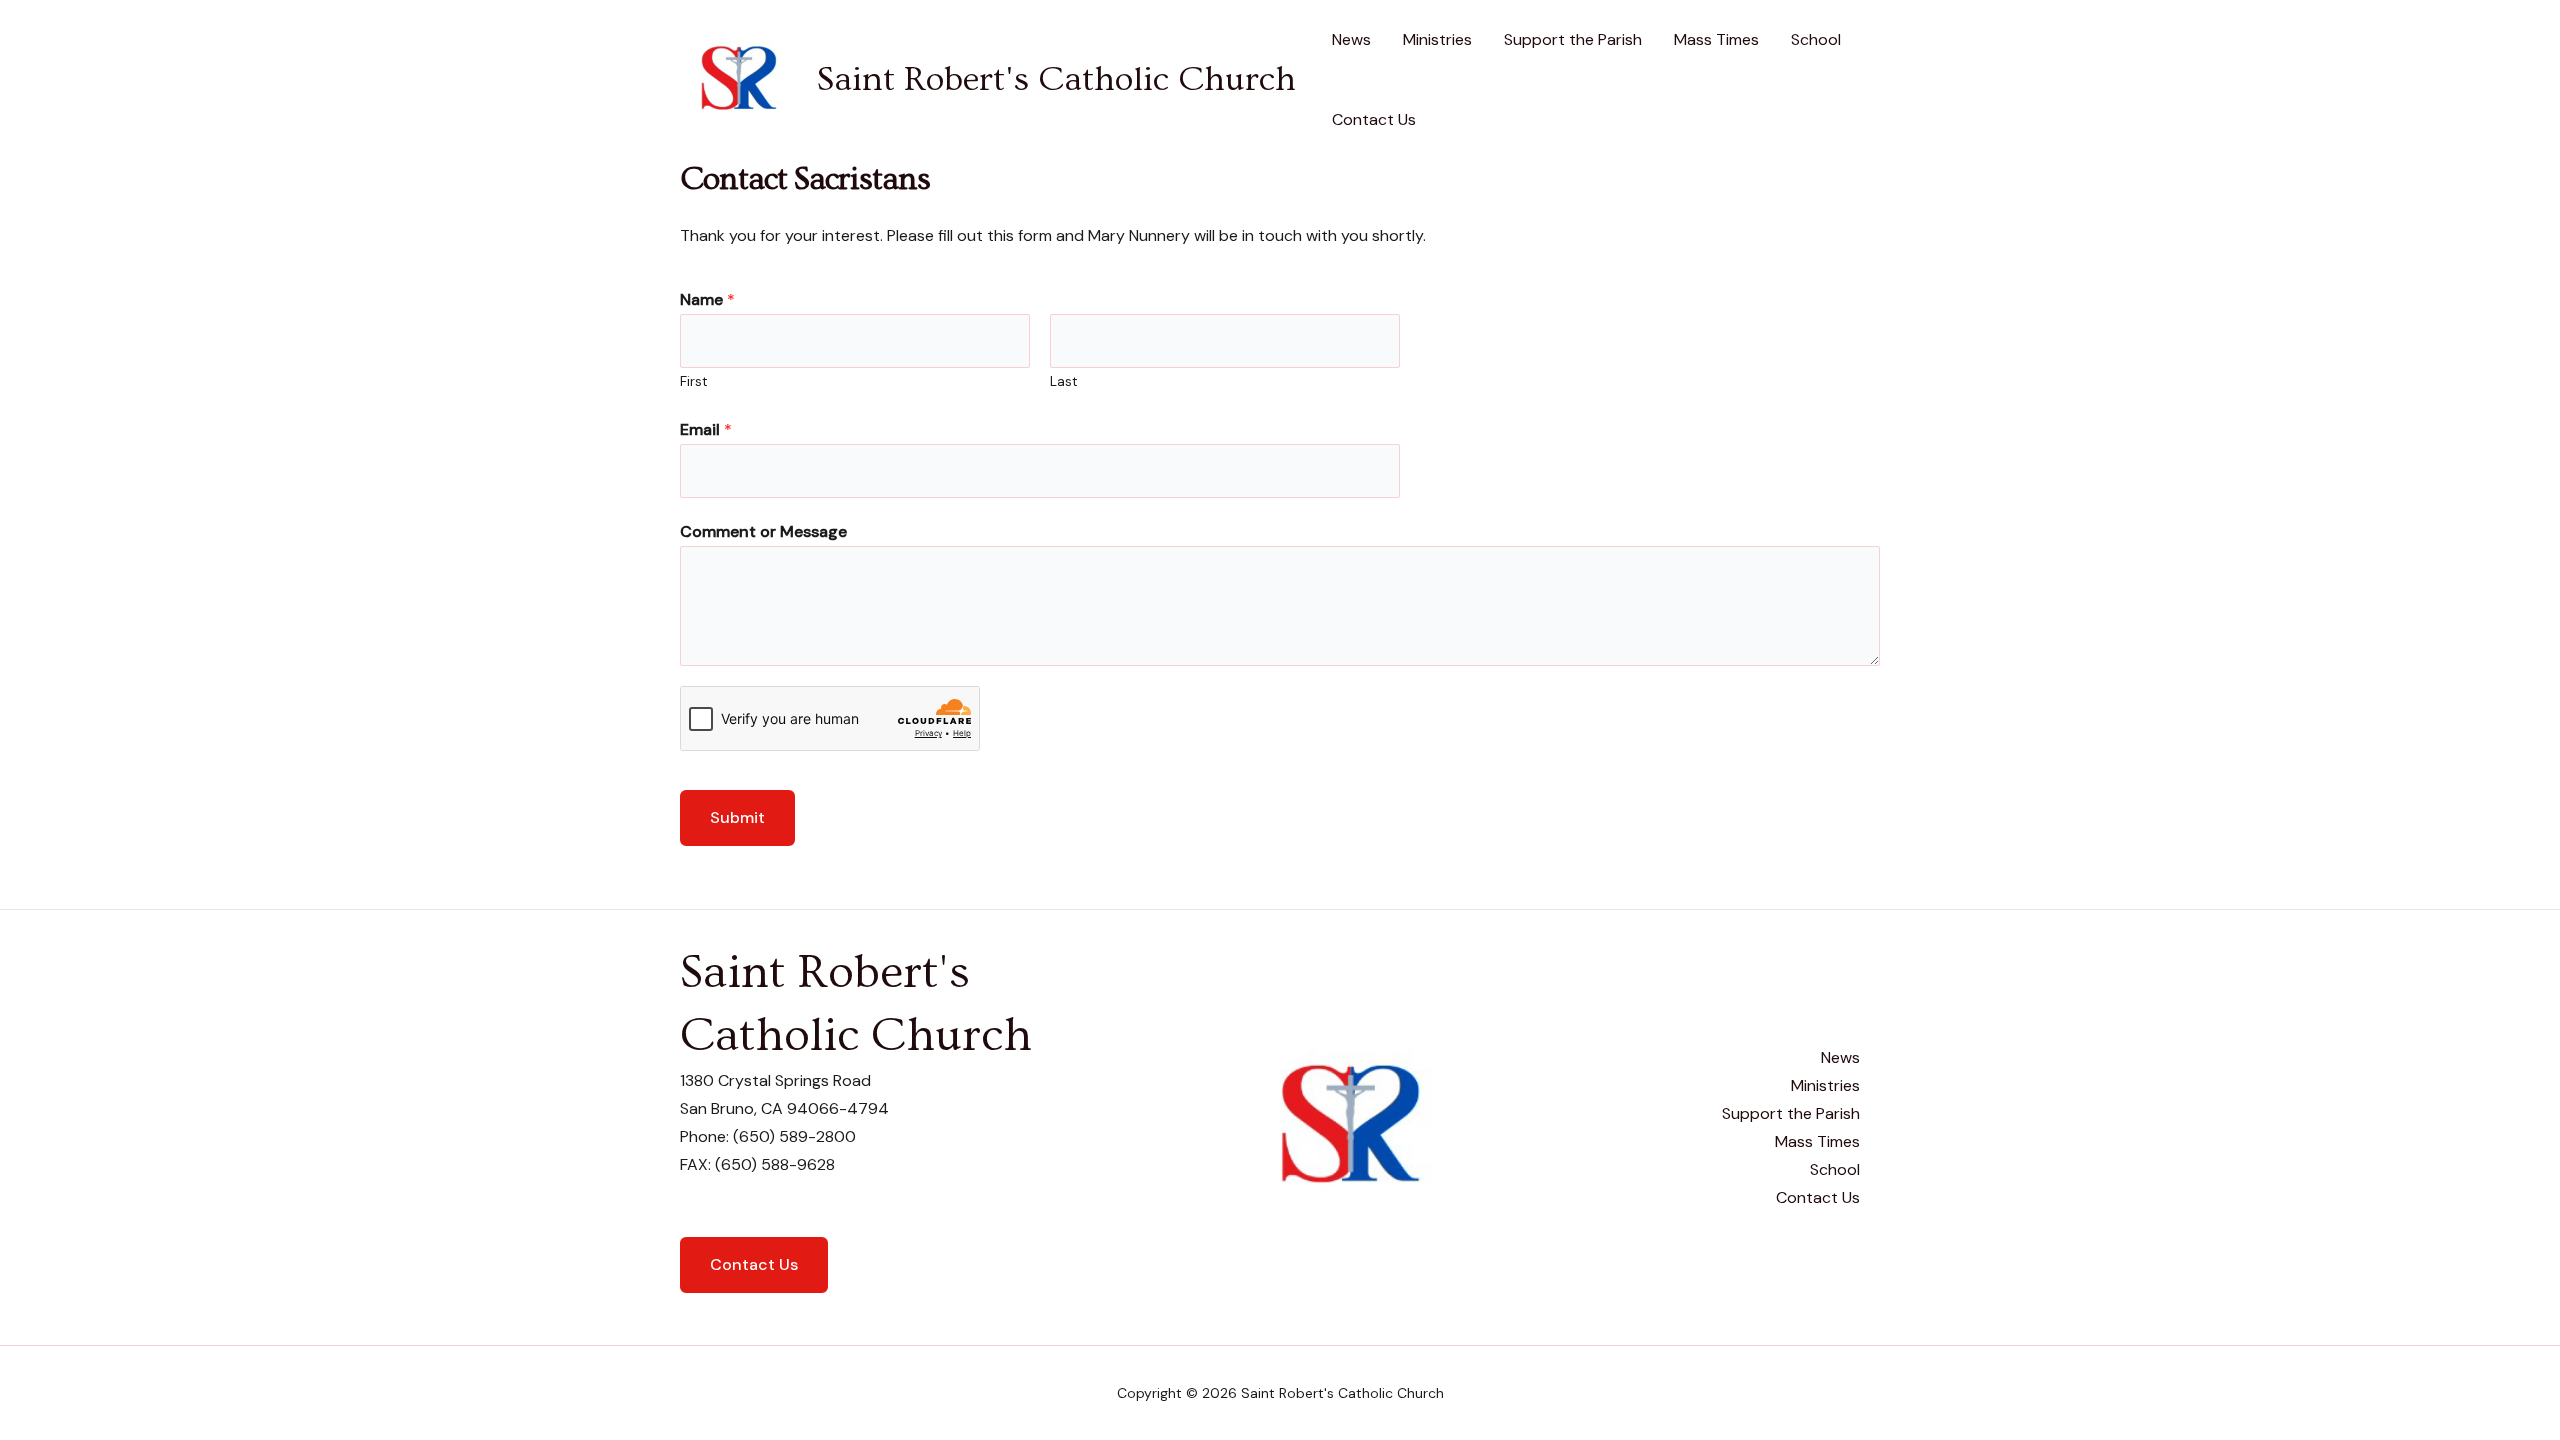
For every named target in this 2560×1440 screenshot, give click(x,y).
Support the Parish (1573, 39)
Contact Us (1374, 119)
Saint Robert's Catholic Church (1056, 79)
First (694, 381)
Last (1064, 381)
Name (707, 299)
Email (706, 429)
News (1351, 39)
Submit (737, 817)
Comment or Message (763, 531)
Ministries (1437, 39)
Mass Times (1716, 39)
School (1816, 39)
